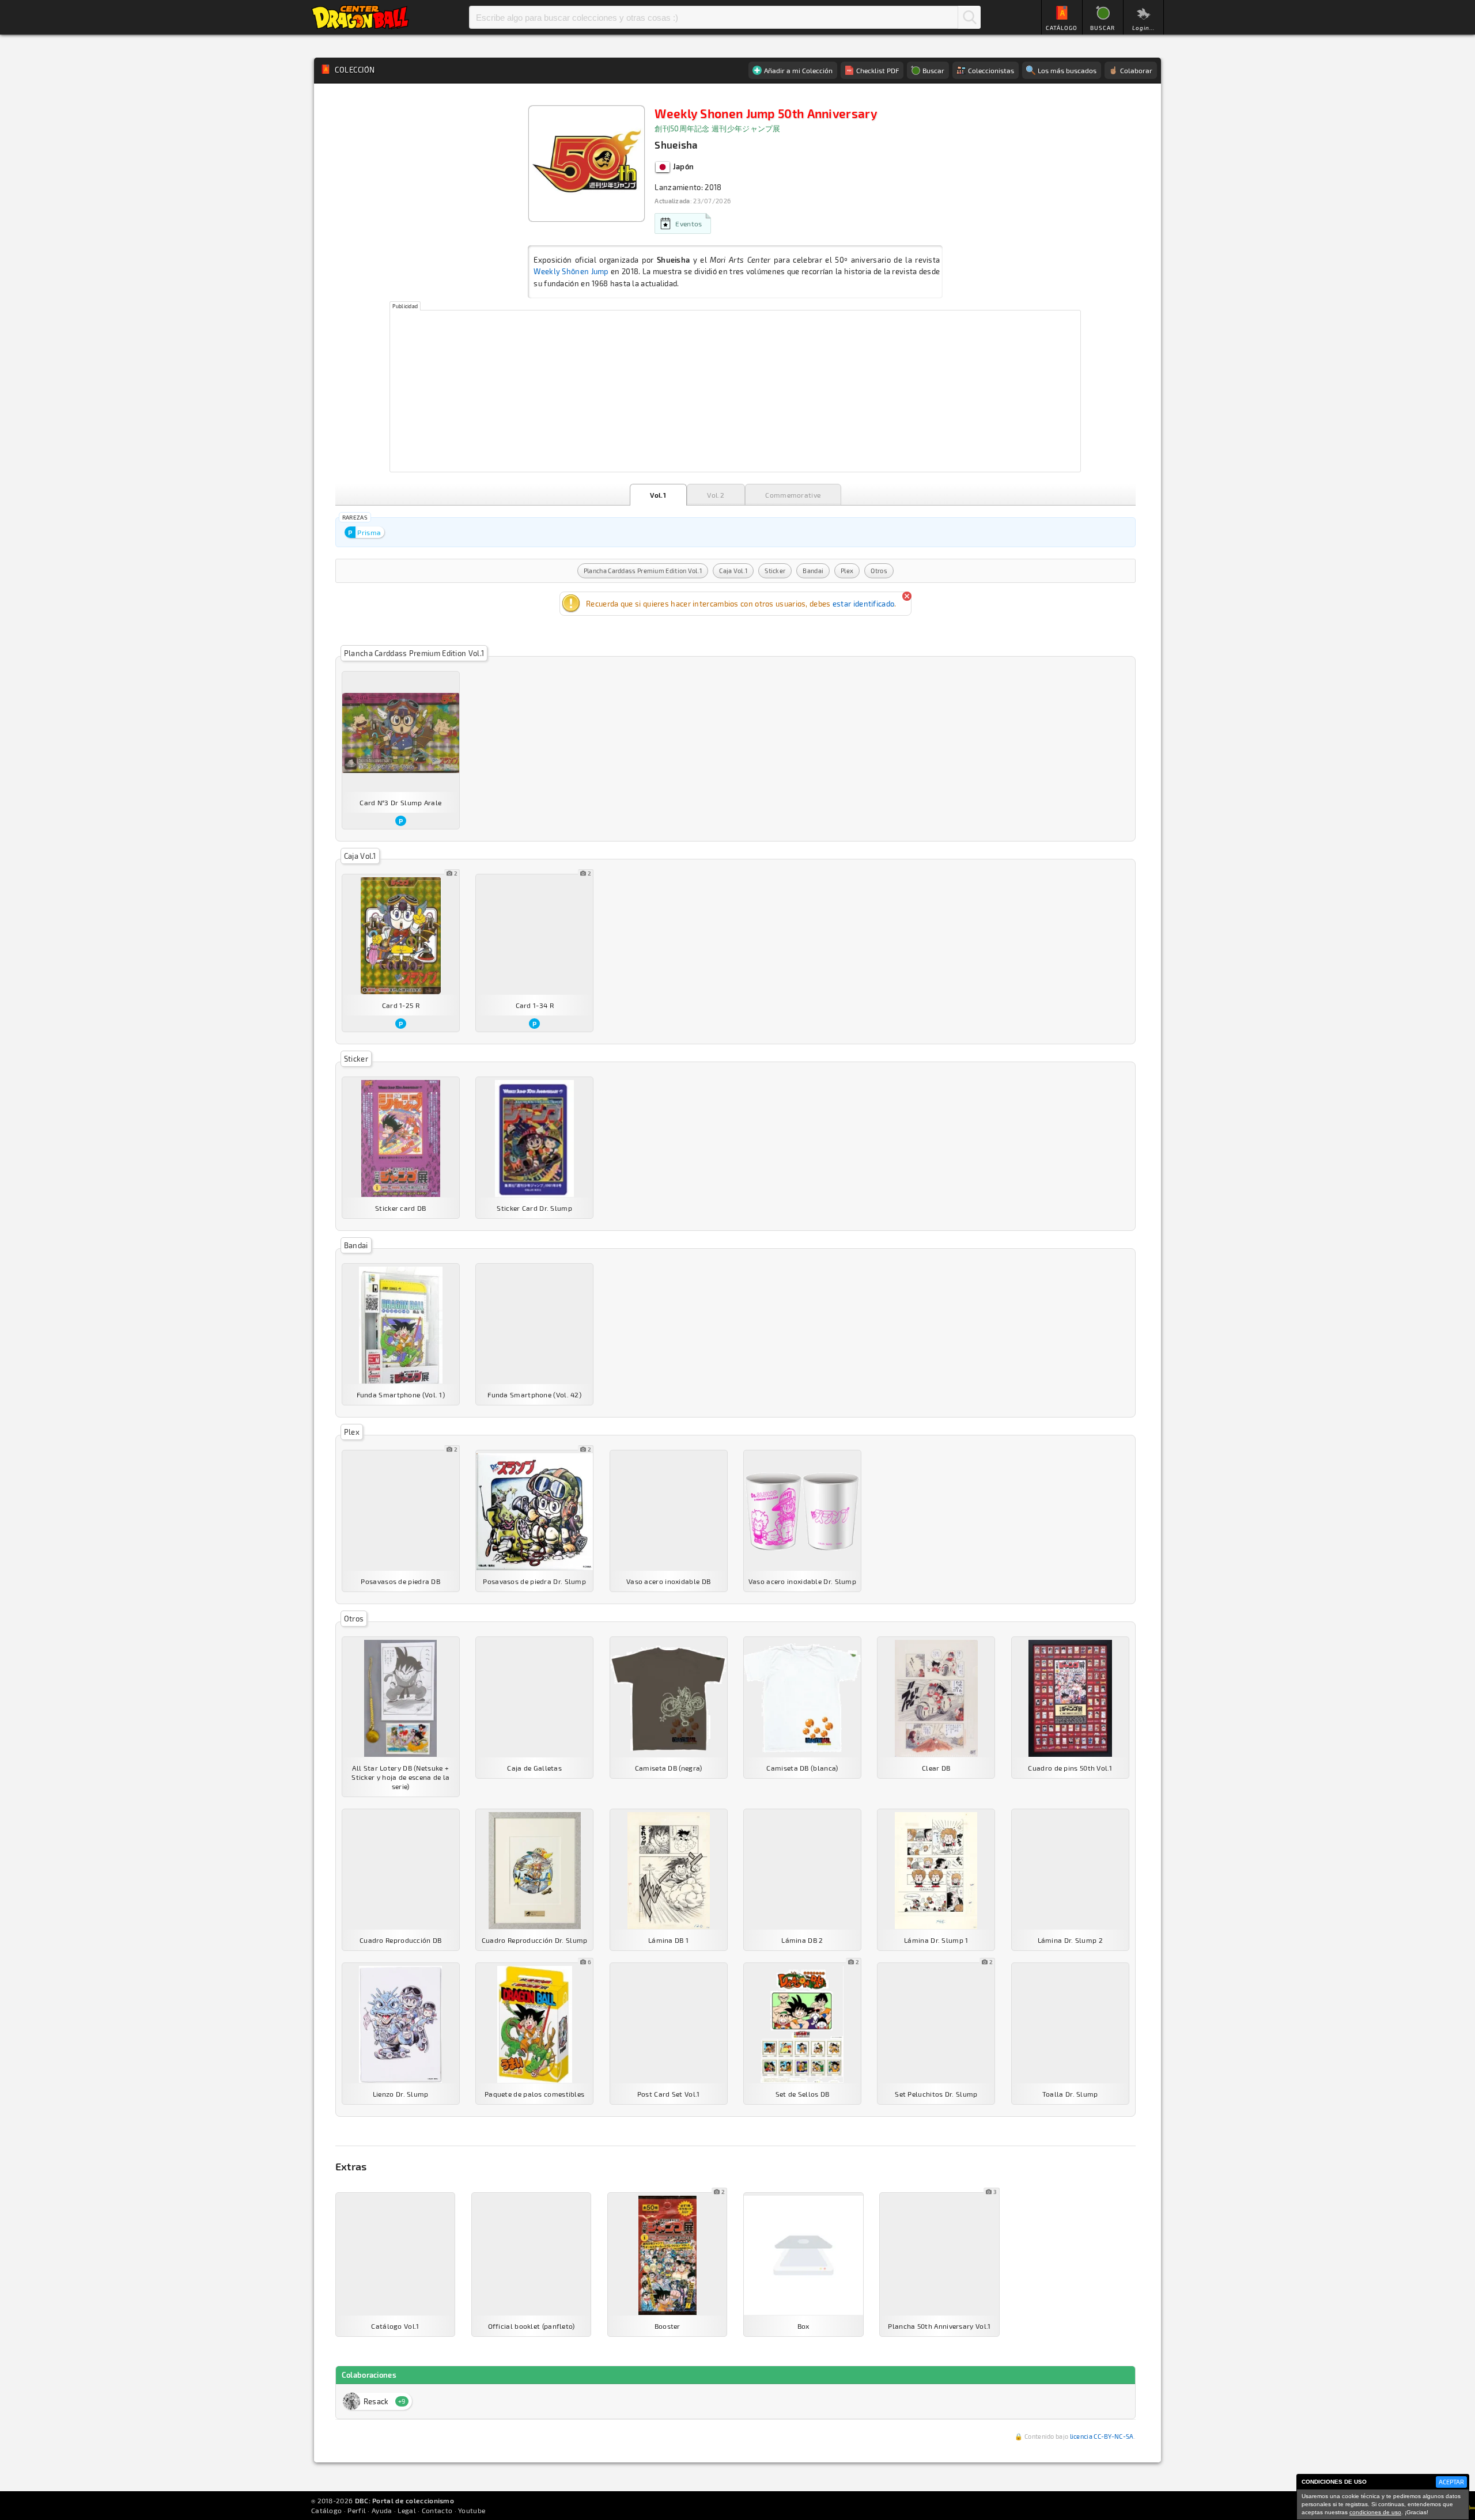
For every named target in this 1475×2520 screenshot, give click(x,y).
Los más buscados (1067, 70)
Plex (847, 571)
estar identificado (863, 604)
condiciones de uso (1375, 2512)
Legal (407, 2510)
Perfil (357, 2510)
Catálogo (326, 2510)
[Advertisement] (735, 391)
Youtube (472, 2510)
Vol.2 (716, 495)
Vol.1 (658, 495)
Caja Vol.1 (733, 571)
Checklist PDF (878, 70)
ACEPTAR (1451, 2482)
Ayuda (382, 2510)
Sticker (775, 571)
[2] (401, 936)
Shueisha (676, 145)
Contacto (437, 2510)
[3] (939, 2255)
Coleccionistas (991, 70)
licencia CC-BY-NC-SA (1102, 2436)
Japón (682, 166)
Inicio (360, 17)
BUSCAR (1103, 28)
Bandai (813, 571)
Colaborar (1136, 70)
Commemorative (793, 495)
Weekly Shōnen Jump (571, 271)
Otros (879, 571)
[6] (534, 2024)
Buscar (969, 17)
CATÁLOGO (1062, 28)
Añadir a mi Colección (798, 70)
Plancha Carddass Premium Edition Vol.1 (643, 571)
